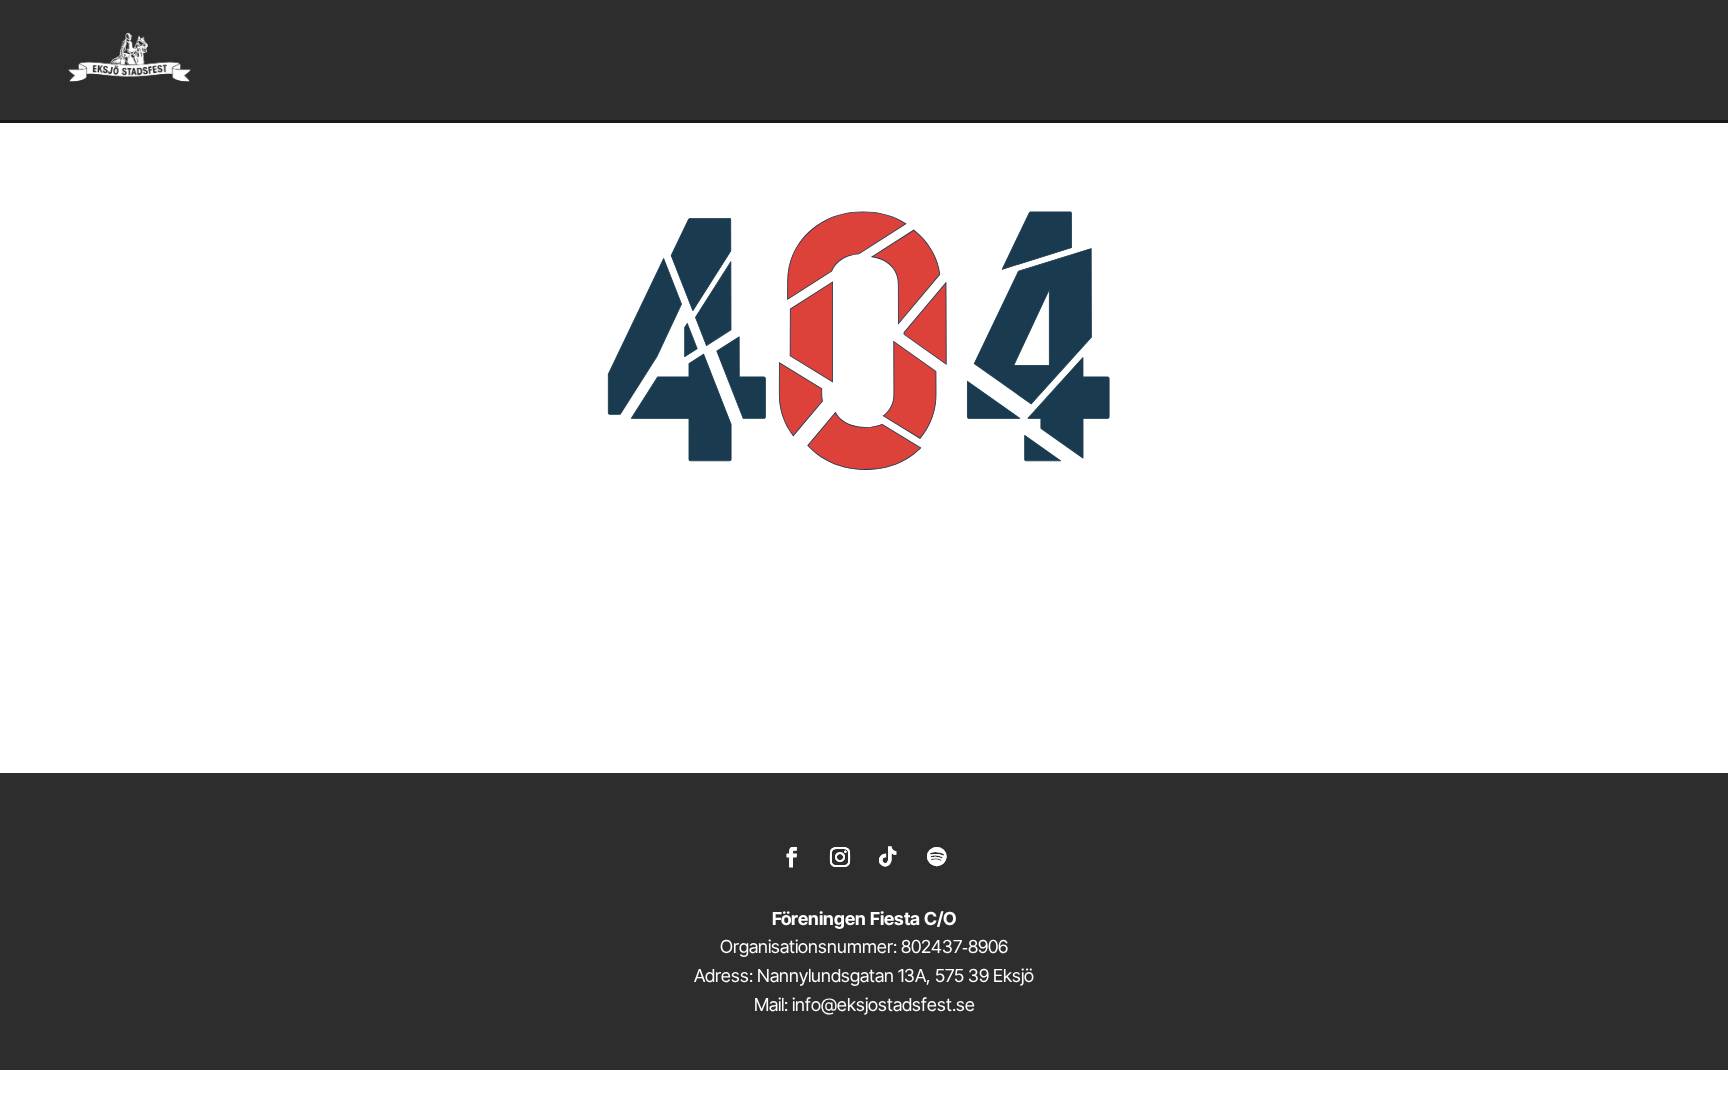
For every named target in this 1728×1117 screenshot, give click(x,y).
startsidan (966, 695)
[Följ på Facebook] (792, 857)
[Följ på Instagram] (840, 857)
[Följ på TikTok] (888, 857)
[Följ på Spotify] (936, 857)
